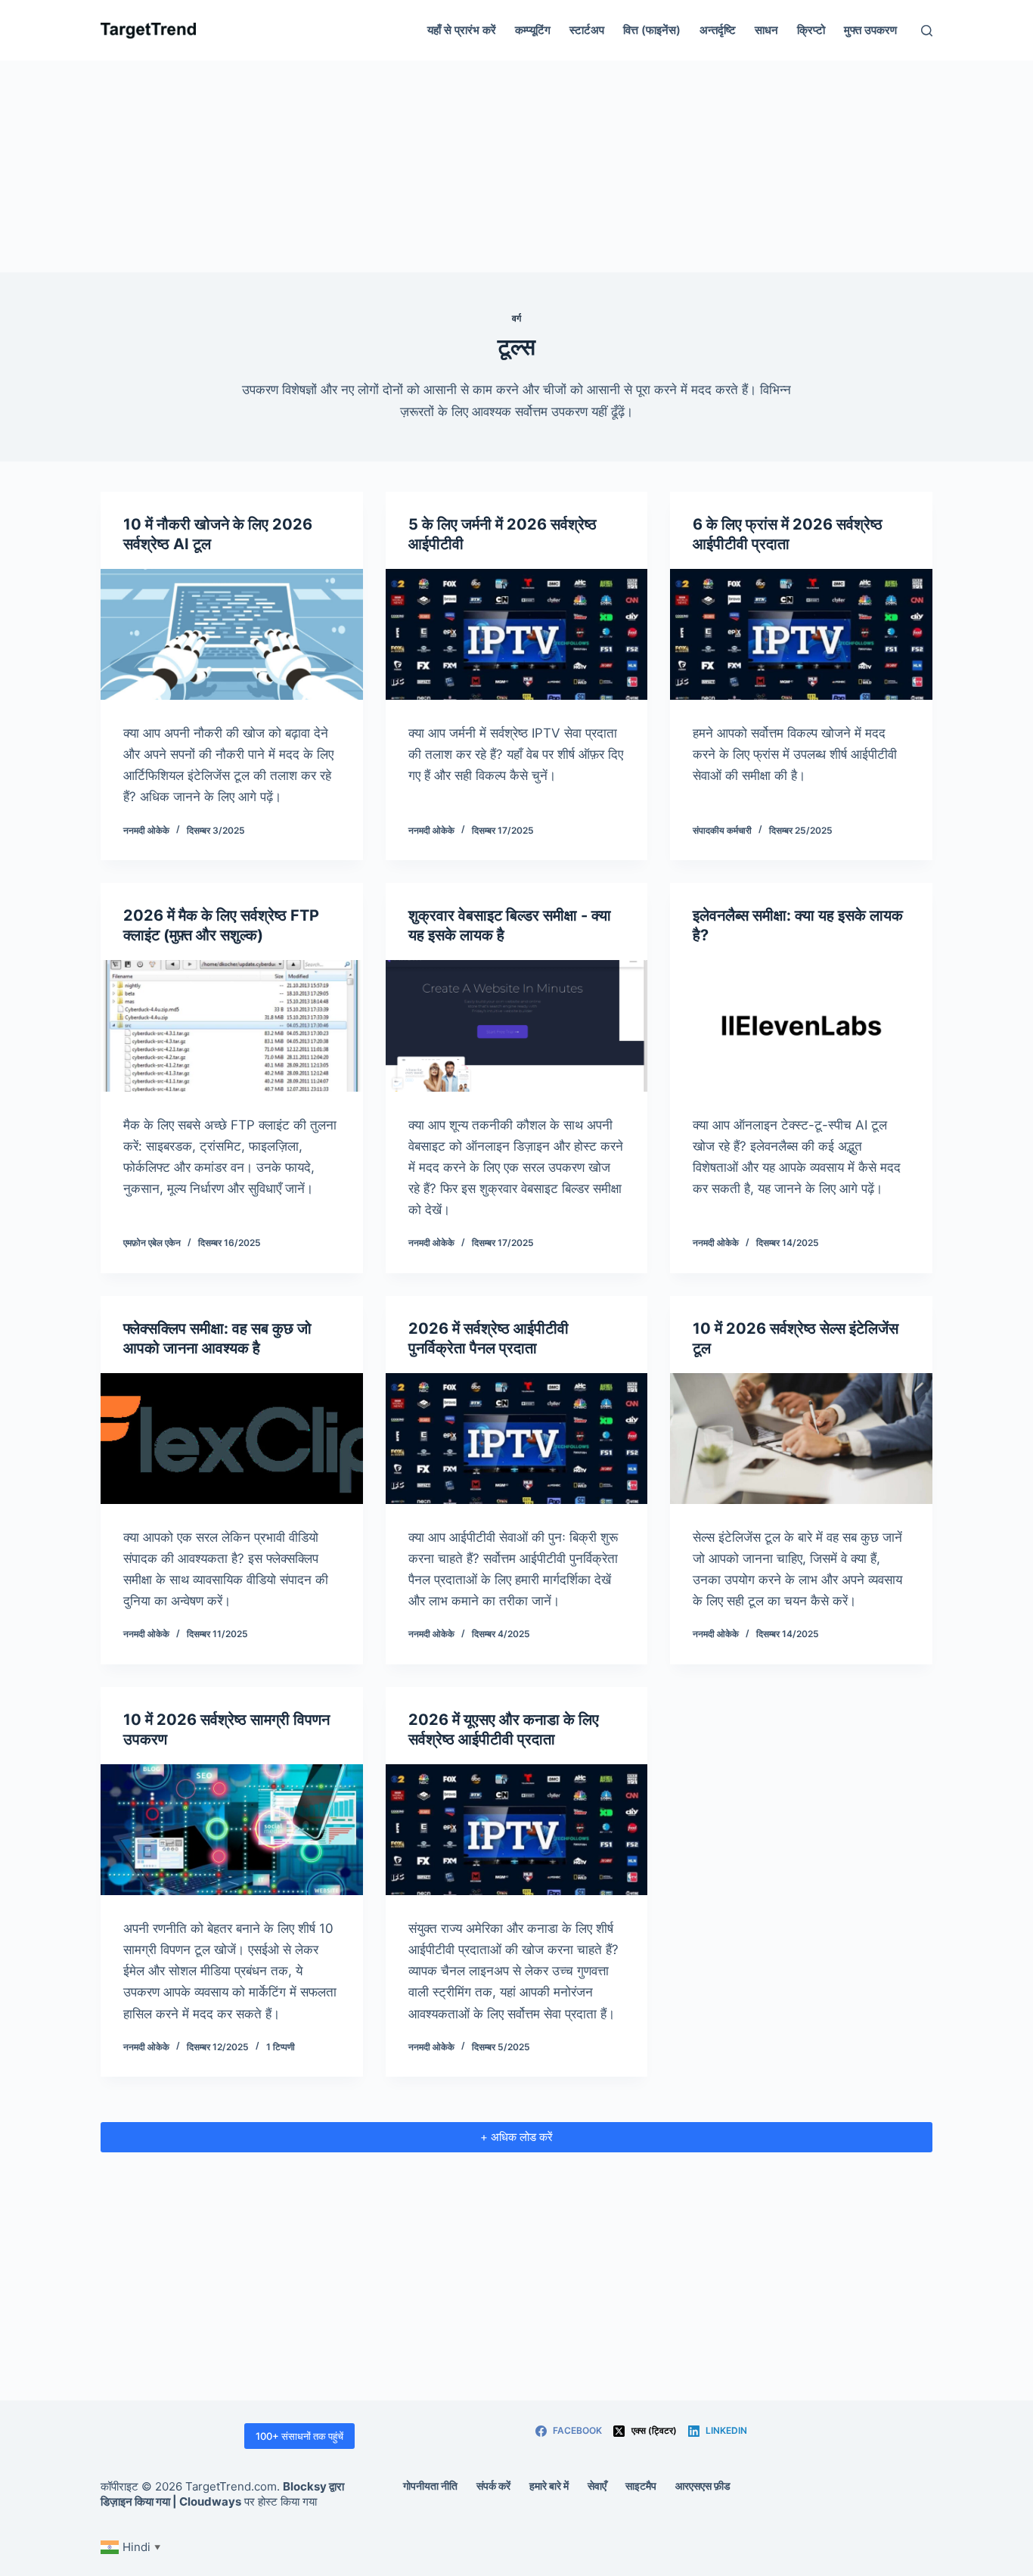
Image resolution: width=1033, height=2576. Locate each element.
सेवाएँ (597, 2486)
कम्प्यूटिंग (533, 30)
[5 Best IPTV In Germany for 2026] (517, 634)
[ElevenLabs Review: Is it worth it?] (801, 1025)
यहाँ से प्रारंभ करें (462, 30)
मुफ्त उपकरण (870, 30)
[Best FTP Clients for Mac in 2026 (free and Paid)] (232, 1025)
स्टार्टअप (587, 30)
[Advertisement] (516, 166)
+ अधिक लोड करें (516, 2137)
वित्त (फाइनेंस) (652, 30)
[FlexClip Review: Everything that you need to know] (232, 1439)
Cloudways (210, 2501)
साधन (766, 30)
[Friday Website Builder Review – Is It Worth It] (517, 1025)
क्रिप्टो (811, 30)
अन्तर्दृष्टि (718, 30)
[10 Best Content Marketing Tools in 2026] (232, 1830)
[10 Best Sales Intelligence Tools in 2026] (801, 1439)
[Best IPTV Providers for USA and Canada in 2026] (517, 1830)
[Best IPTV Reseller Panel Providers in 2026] (517, 1439)
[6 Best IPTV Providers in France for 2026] (801, 634)
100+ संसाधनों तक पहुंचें (299, 2436)
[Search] (927, 31)
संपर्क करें (493, 2486)
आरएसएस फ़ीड (703, 2486)
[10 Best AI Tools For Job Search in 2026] (232, 634)
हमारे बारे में (549, 2486)
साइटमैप (641, 2486)
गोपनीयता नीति (430, 2486)
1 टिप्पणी (281, 2047)
